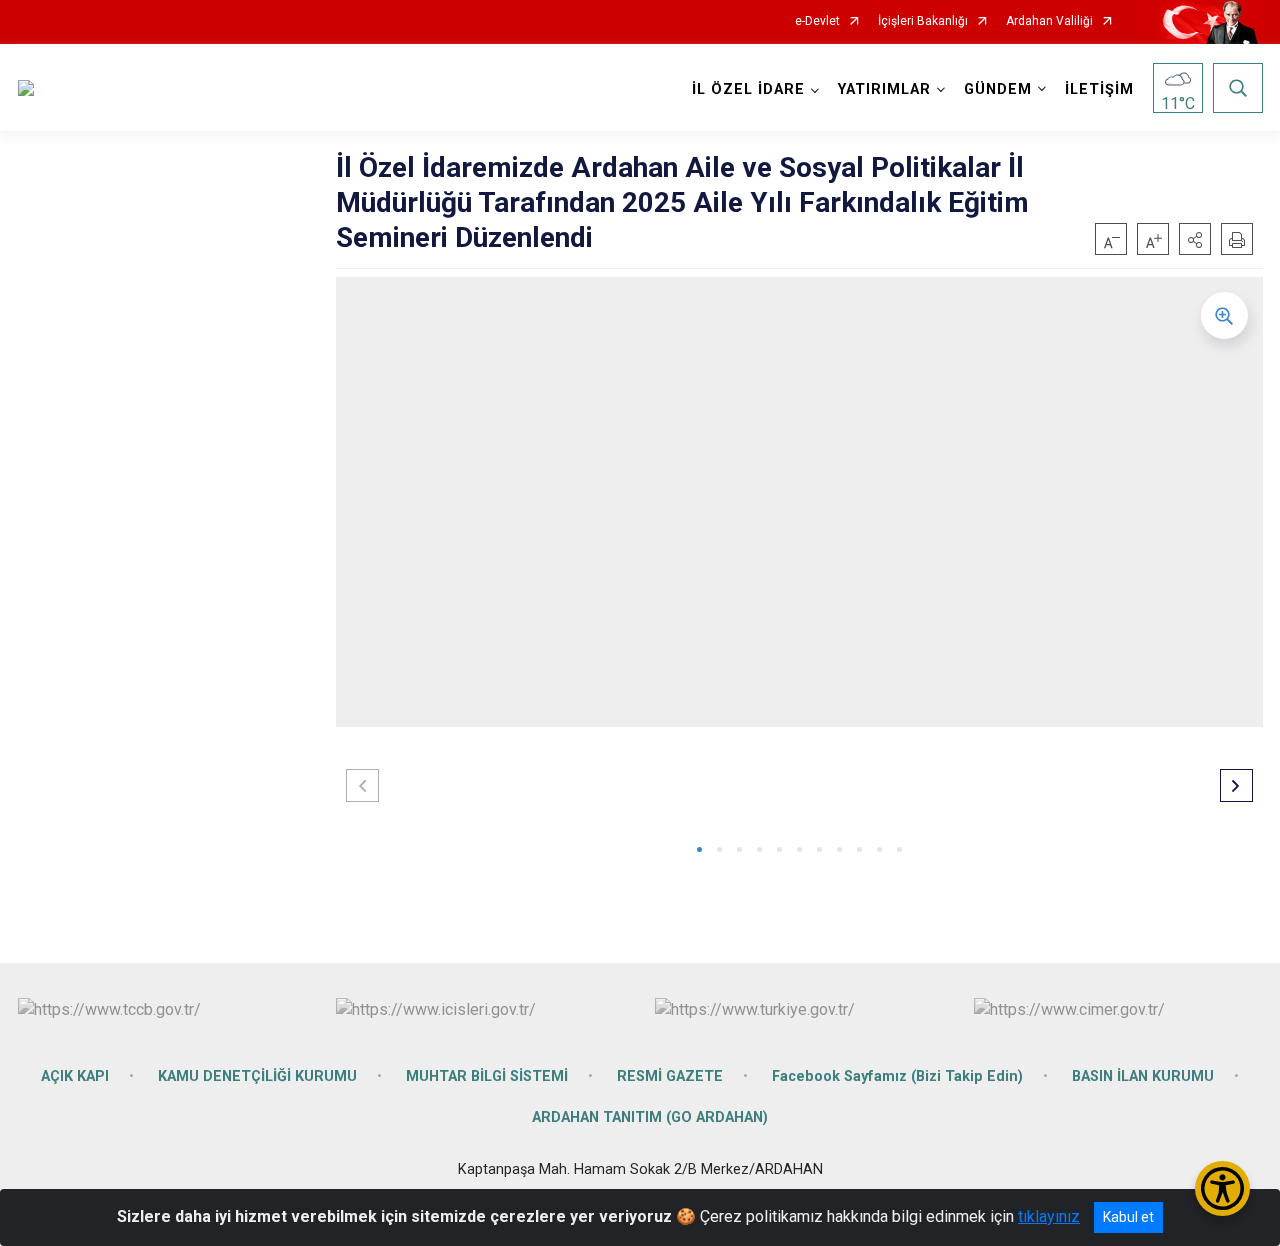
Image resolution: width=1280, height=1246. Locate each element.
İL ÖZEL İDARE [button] (748, 89)
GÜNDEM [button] (998, 89)
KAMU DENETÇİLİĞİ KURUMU (257, 1076)
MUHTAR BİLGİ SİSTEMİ (487, 1076)
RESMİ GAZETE (670, 1076)
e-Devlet (817, 21)
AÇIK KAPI (75, 1076)
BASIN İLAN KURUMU (1143, 1076)
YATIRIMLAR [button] (884, 89)
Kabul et (1128, 1217)
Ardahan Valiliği (1049, 21)
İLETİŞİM (1099, 89)
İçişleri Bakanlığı (923, 21)
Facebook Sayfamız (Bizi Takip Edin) (897, 1076)
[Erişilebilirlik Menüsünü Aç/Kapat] (1222, 1188)
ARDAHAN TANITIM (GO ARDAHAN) (650, 1117)
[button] (1195, 239)
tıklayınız (1049, 1216)
